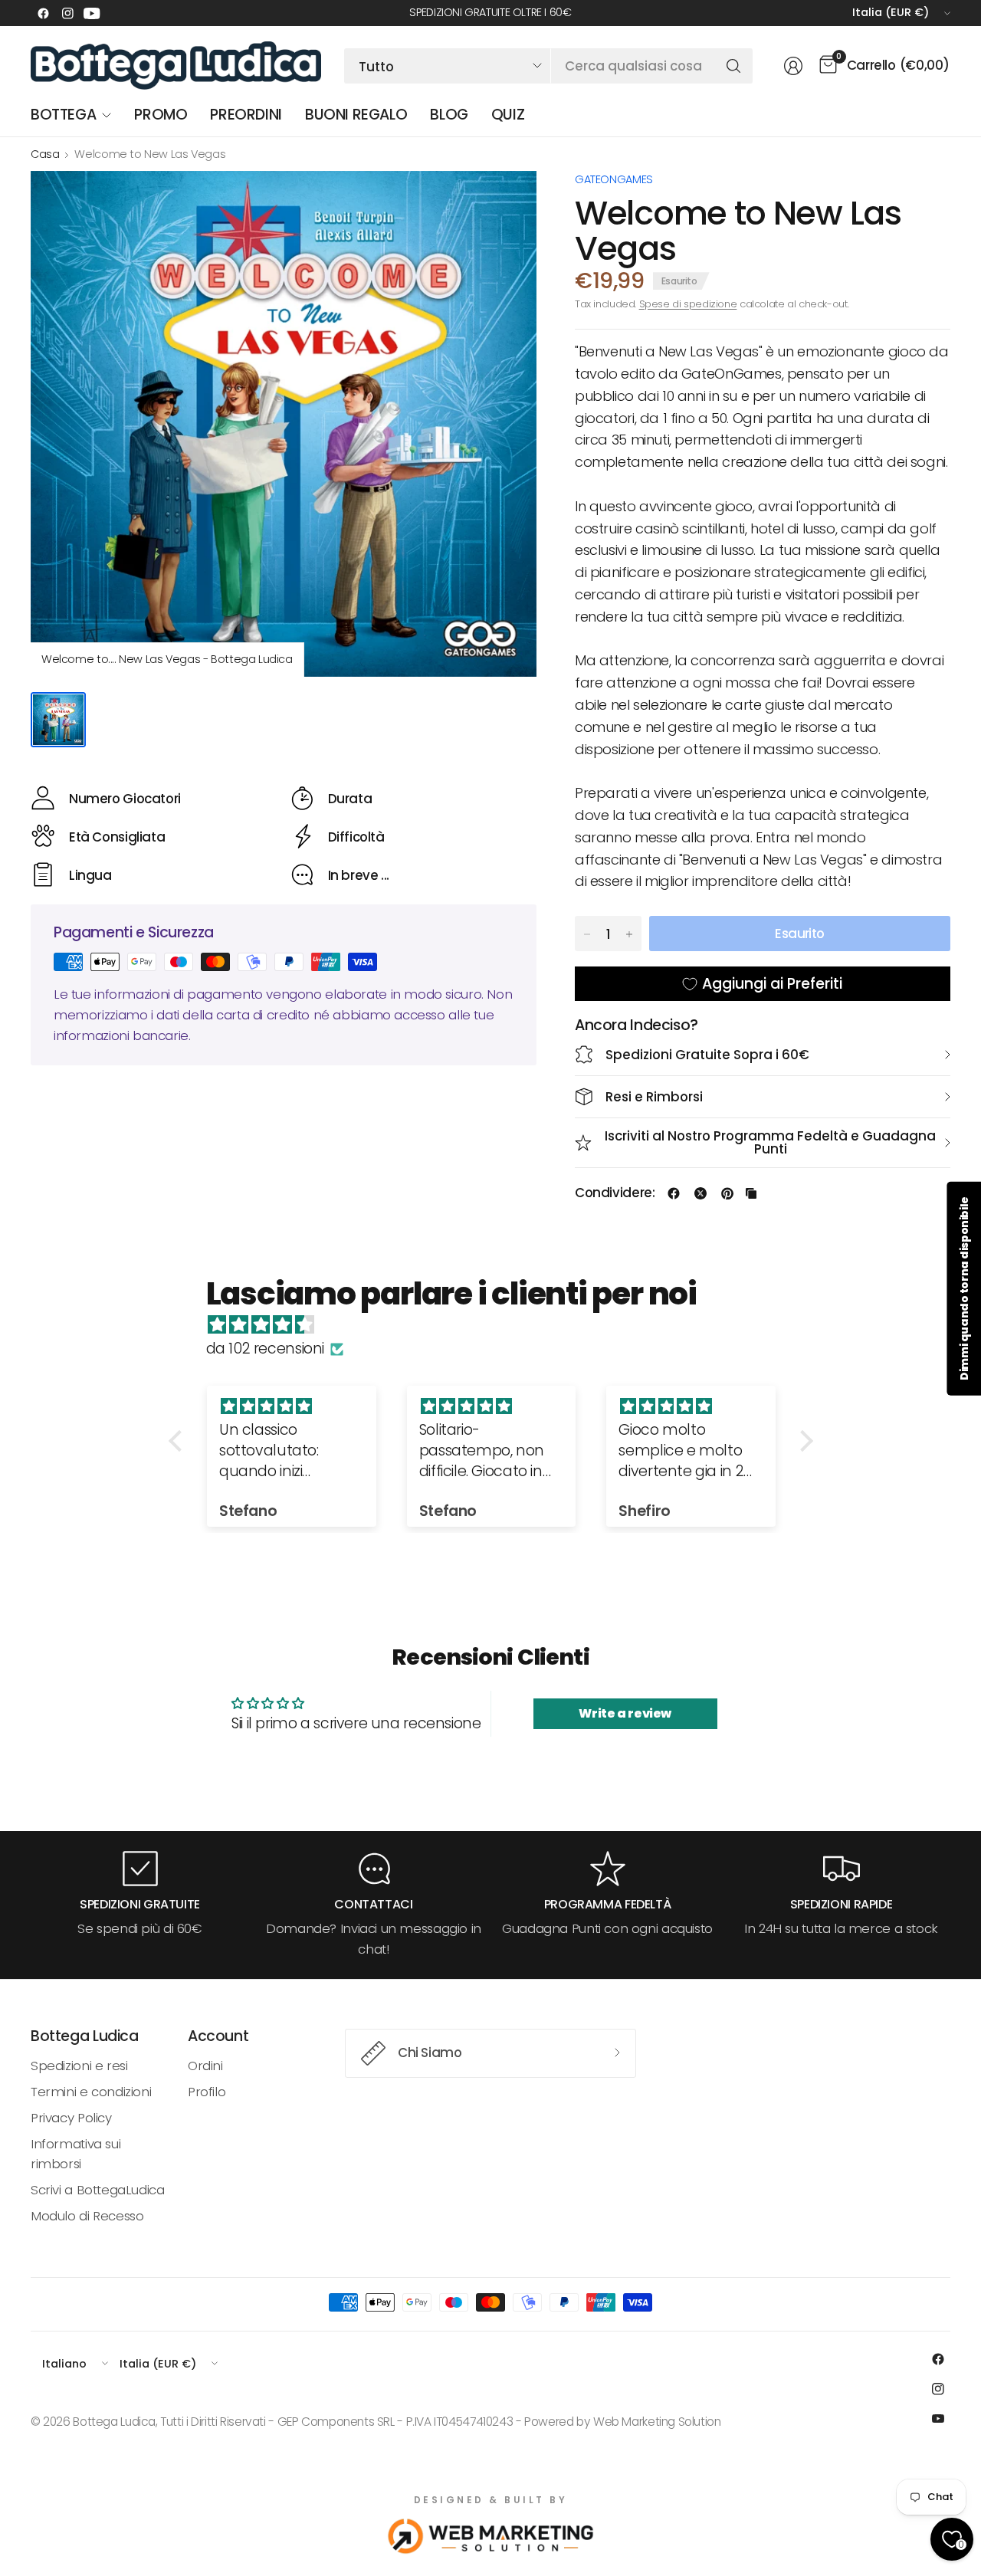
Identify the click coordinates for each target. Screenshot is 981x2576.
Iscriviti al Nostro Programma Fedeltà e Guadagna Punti (770, 1142)
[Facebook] (43, 13)
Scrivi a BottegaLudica (98, 2190)
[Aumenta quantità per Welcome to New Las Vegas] (629, 934)
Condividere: (615, 1193)
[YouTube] (92, 13)
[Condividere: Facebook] (674, 1193)
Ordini (205, 2066)
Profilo (207, 2092)
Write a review (625, 1713)
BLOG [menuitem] (449, 115)
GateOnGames (614, 179)
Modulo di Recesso (87, 2216)
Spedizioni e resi (79, 2066)
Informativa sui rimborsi (75, 2154)
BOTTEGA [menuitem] (63, 115)
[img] (499, 1325)
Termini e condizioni (91, 2092)
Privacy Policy (71, 2118)
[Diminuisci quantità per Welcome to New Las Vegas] (587, 934)
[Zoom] (507, 200)
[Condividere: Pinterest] (727, 1193)
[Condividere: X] (700, 1193)
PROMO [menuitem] (161, 115)
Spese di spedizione (688, 304)
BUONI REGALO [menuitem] (356, 115)
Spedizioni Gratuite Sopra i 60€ (707, 1055)
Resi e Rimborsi (654, 1097)
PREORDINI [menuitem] (246, 115)
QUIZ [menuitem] (508, 115)
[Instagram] (67, 13)
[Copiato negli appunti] (751, 1193)
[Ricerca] (733, 66)
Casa (45, 154)
